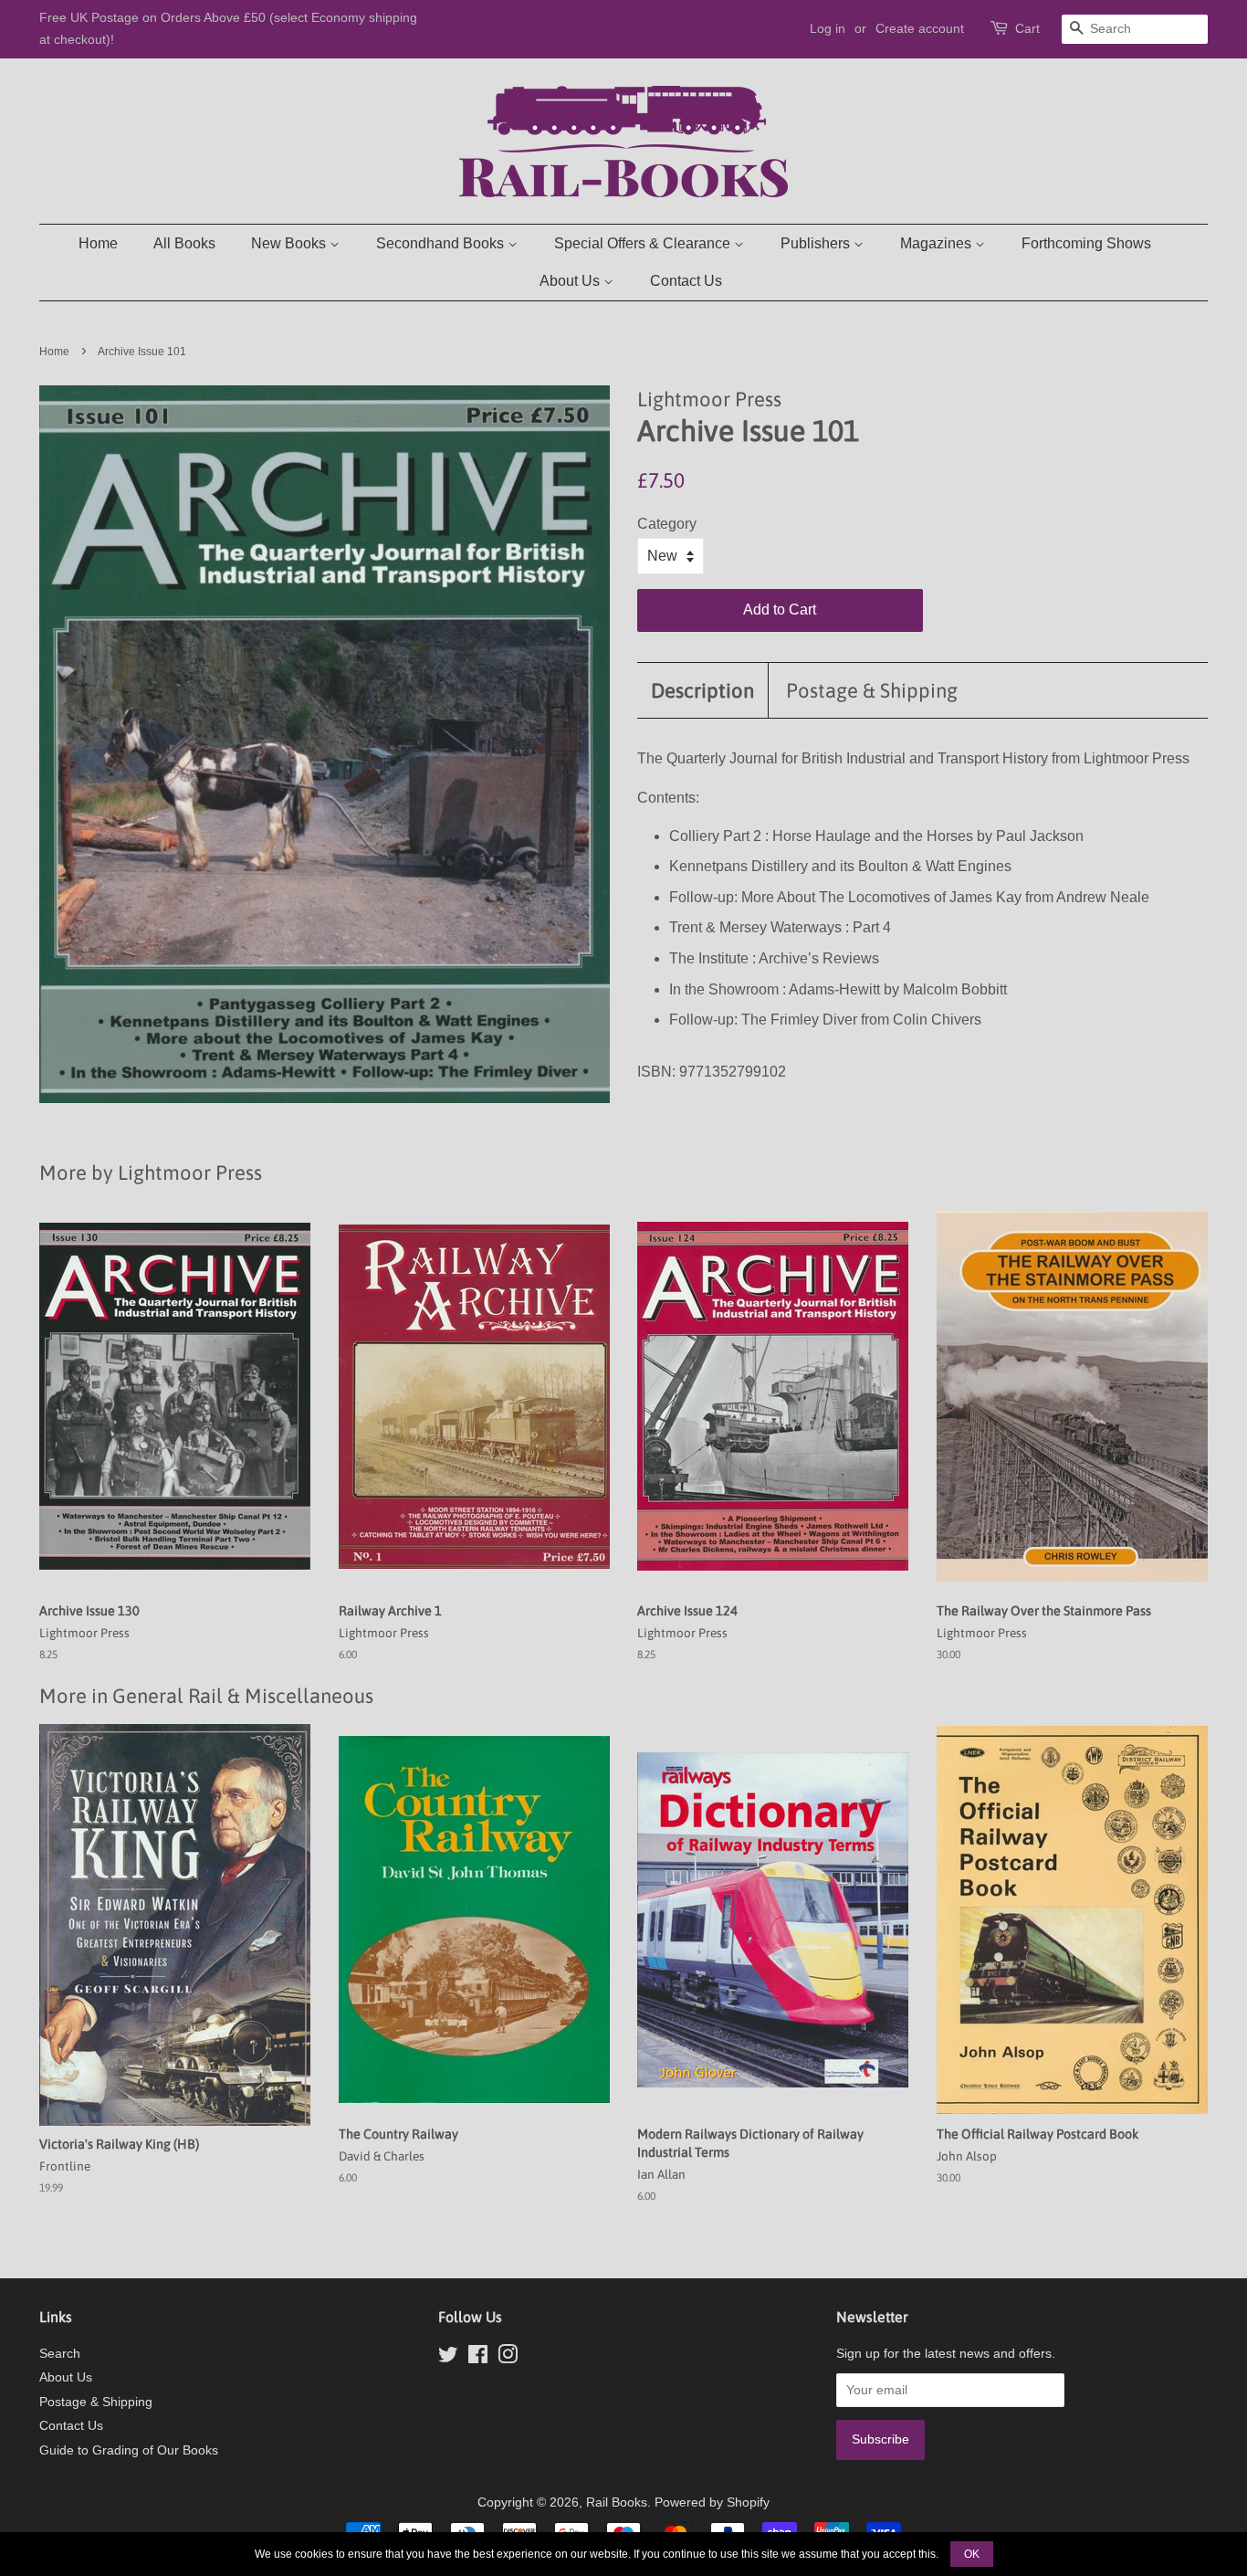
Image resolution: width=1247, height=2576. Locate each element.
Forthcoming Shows (1086, 243)
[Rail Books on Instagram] (508, 2358)
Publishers (817, 243)
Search (60, 2354)
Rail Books (617, 2502)
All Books (184, 243)
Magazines (938, 243)
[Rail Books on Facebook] (478, 2358)
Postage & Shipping (872, 690)
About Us (571, 281)
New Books (290, 243)
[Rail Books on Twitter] (448, 2358)
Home (98, 243)
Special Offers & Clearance (644, 243)
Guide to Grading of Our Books (129, 2450)
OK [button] (972, 2554)
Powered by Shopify (712, 2502)
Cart (1027, 28)
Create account (920, 28)
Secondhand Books (442, 243)
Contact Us (686, 281)
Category (667, 524)
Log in (828, 28)
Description (702, 690)
